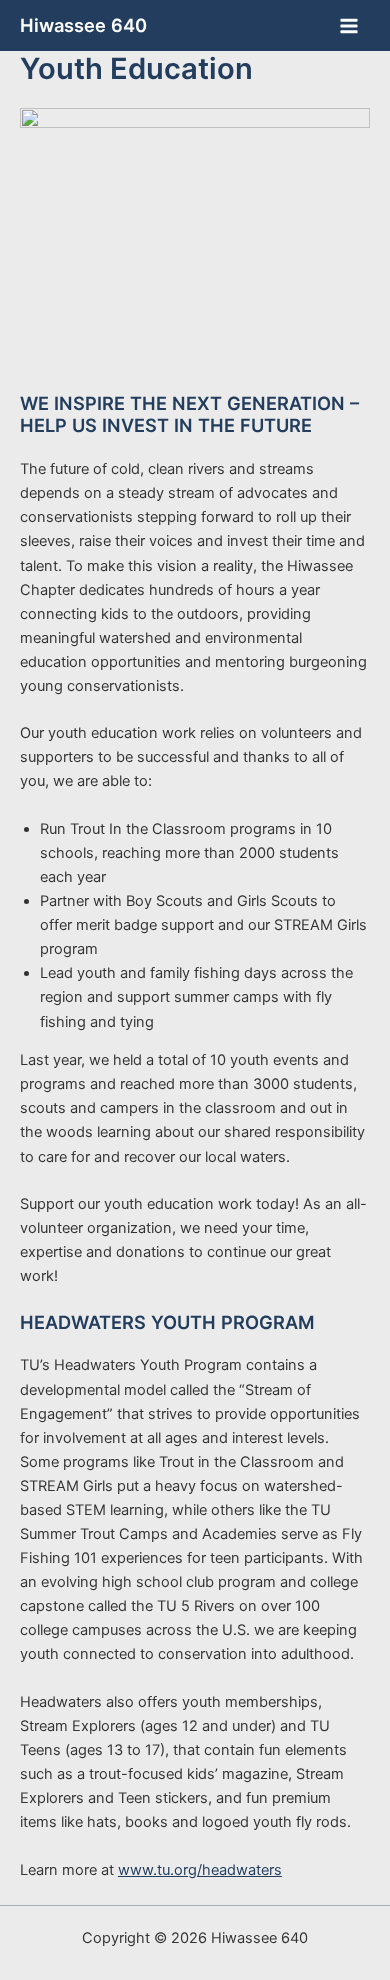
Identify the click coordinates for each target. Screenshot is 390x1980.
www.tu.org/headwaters (200, 1870)
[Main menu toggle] (349, 26)
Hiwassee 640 (83, 25)
